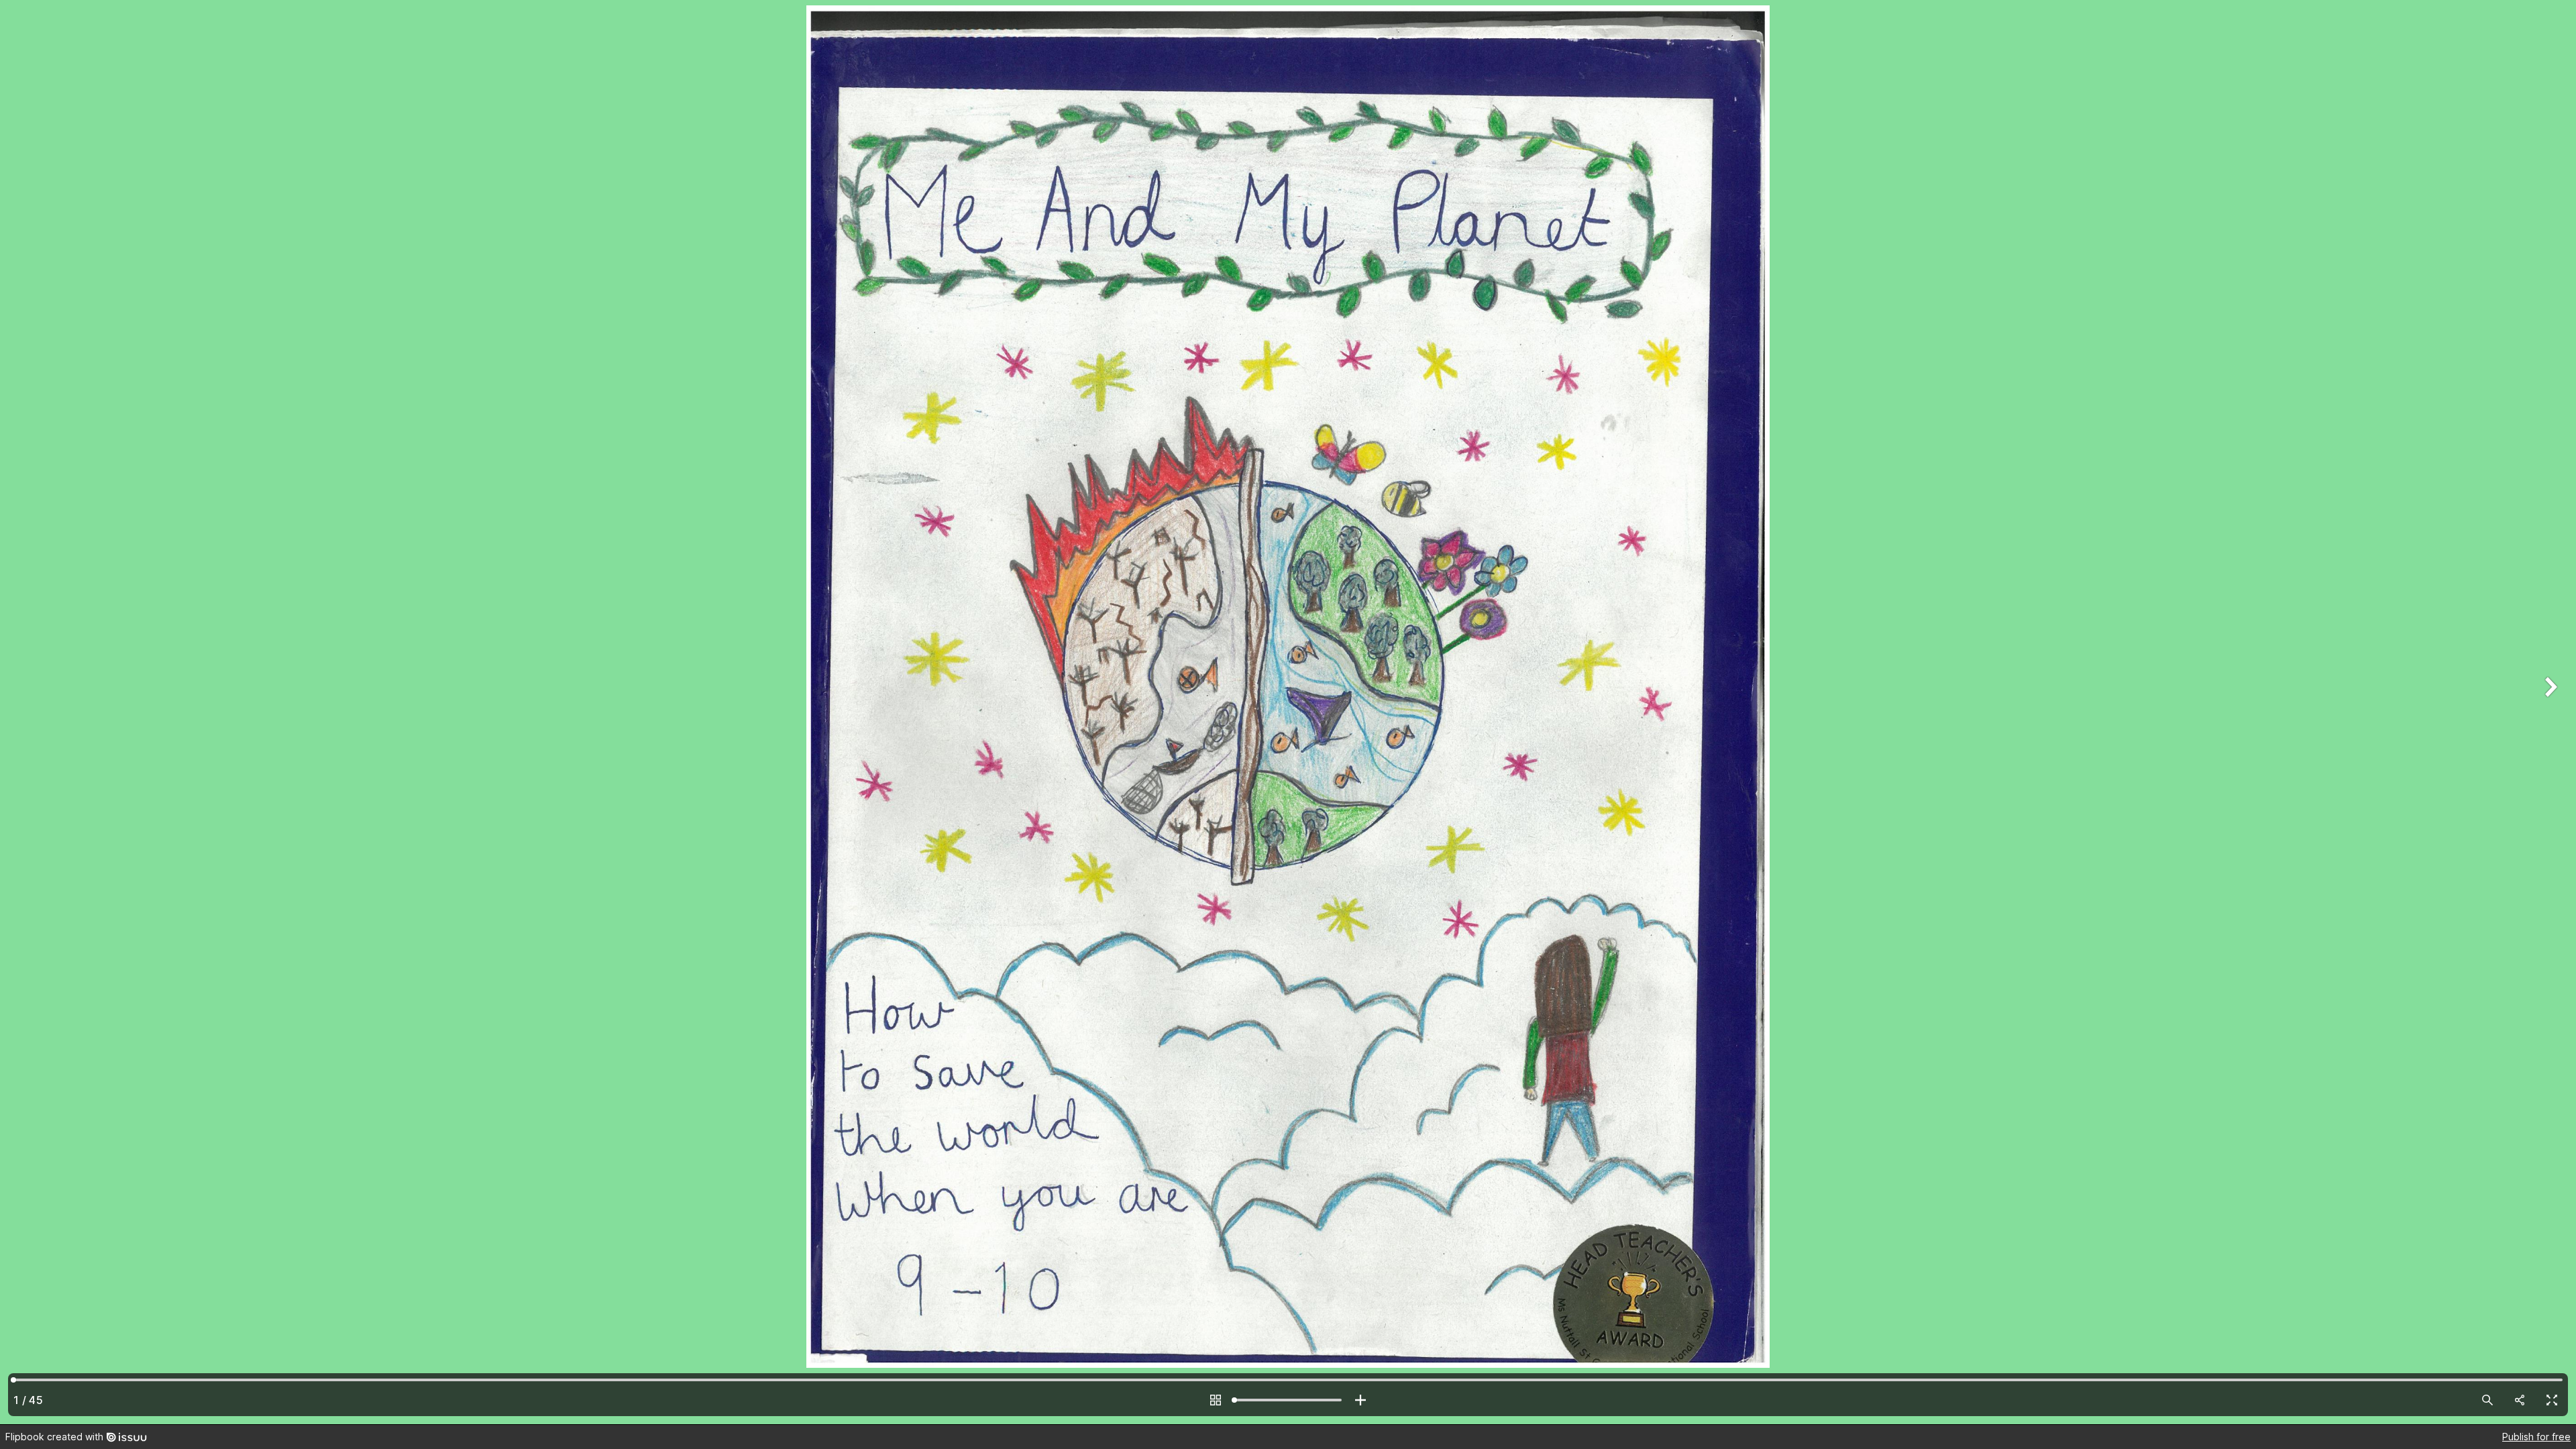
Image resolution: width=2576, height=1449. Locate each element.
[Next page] (2549, 712)
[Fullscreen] (2552, 1400)
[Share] (2520, 1400)
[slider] (1288, 1400)
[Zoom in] (1360, 1400)
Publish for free (2536, 1437)
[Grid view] (1216, 1400)
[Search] (2487, 1400)
